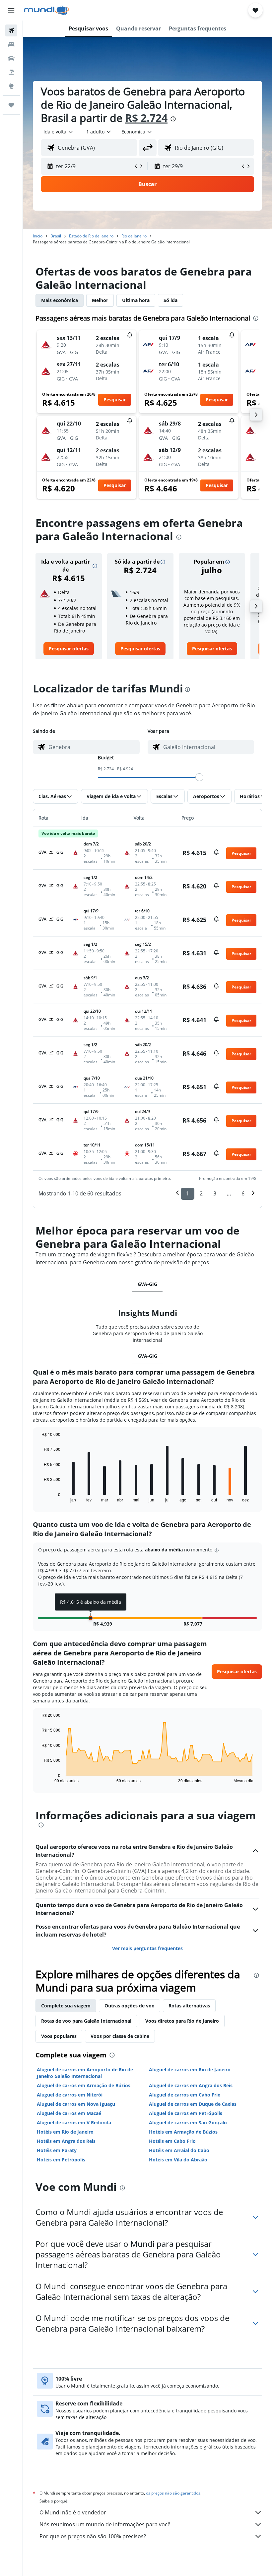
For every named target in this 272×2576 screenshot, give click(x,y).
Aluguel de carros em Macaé (69, 2113)
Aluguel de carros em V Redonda (74, 2122)
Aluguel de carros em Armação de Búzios (84, 2085)
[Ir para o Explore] (11, 86)
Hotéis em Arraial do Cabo (179, 2150)
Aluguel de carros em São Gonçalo (188, 2122)
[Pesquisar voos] (11, 30)
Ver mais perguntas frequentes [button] (147, 1948)
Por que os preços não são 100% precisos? (93, 2536)
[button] (11, 10)
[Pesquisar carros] (11, 58)
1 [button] (188, 1193)
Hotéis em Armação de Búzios (183, 2132)
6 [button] (243, 1193)
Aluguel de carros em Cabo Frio (185, 2095)
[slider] (199, 777)
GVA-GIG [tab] (147, 1284)
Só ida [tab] (170, 300)
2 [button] (201, 1193)
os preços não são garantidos (173, 2493)
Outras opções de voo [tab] (130, 2006)
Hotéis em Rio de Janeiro (65, 2132)
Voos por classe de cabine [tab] (120, 2036)
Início (38, 236)
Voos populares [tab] (59, 2036)
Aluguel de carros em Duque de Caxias (193, 2104)
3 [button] (215, 1193)
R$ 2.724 (146, 118)
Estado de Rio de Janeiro (91, 236)
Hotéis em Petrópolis (61, 2160)
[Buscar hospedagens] (11, 44)
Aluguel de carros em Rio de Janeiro (190, 2070)
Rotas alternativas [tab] (189, 2006)
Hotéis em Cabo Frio (172, 2141)
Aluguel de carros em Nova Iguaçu (76, 2104)
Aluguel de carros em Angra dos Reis (191, 2085)
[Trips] (11, 105)
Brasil (56, 236)
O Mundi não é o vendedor (73, 2512)
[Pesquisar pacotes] (11, 72)
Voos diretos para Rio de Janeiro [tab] (182, 2021)
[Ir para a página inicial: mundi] (47, 10)
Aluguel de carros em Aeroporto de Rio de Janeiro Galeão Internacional (85, 2073)
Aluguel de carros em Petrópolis (186, 2113)
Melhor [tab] (100, 300)
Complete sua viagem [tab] (66, 2006)
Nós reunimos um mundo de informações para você (105, 2524)
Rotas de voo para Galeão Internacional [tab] (86, 2021)
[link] (69, 649)
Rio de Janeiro (134, 236)
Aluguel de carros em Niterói (70, 2095)
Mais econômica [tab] (60, 300)
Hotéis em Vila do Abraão (178, 2160)
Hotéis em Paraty (57, 2150)
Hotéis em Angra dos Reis (66, 2141)
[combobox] (137, 132)
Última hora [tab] (136, 300)
